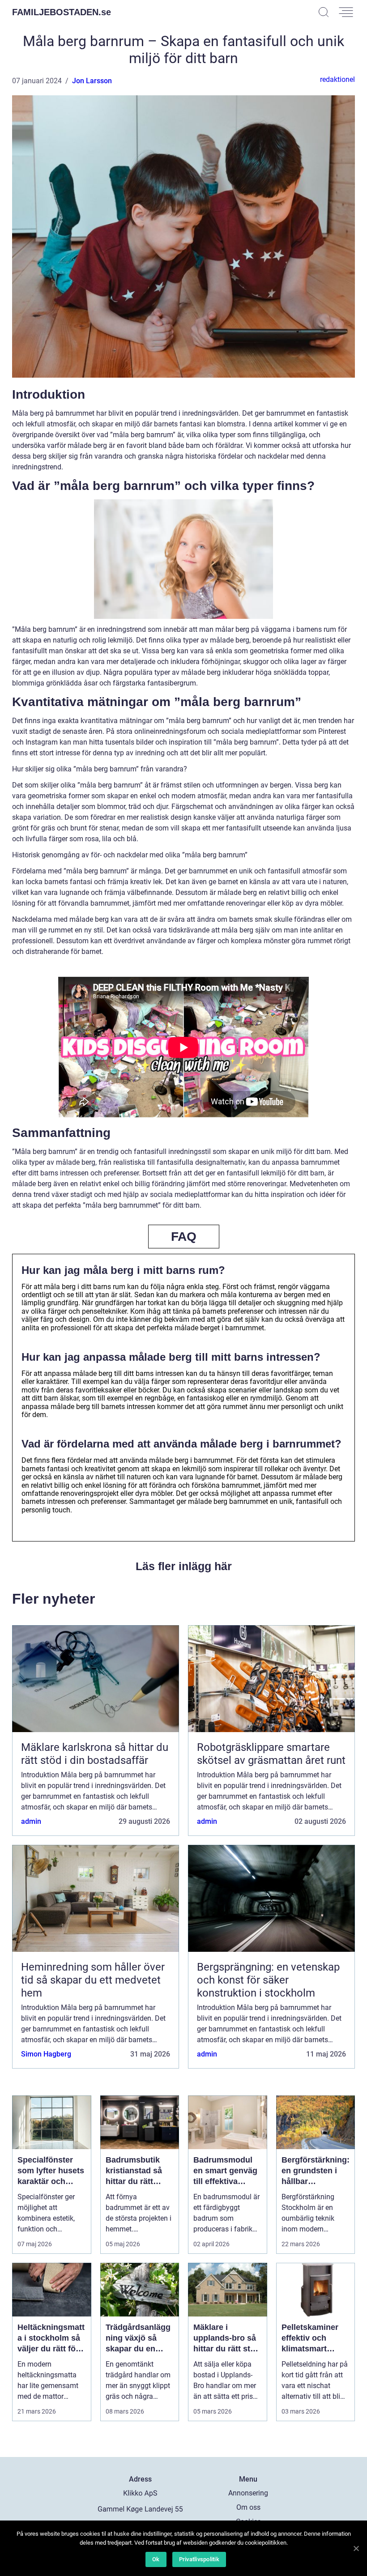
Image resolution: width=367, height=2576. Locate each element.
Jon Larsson (92, 81)
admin (31, 1821)
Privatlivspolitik (199, 2559)
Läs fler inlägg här (184, 1566)
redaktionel (337, 79)
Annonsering (248, 2493)
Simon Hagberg (46, 2054)
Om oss (248, 2507)
